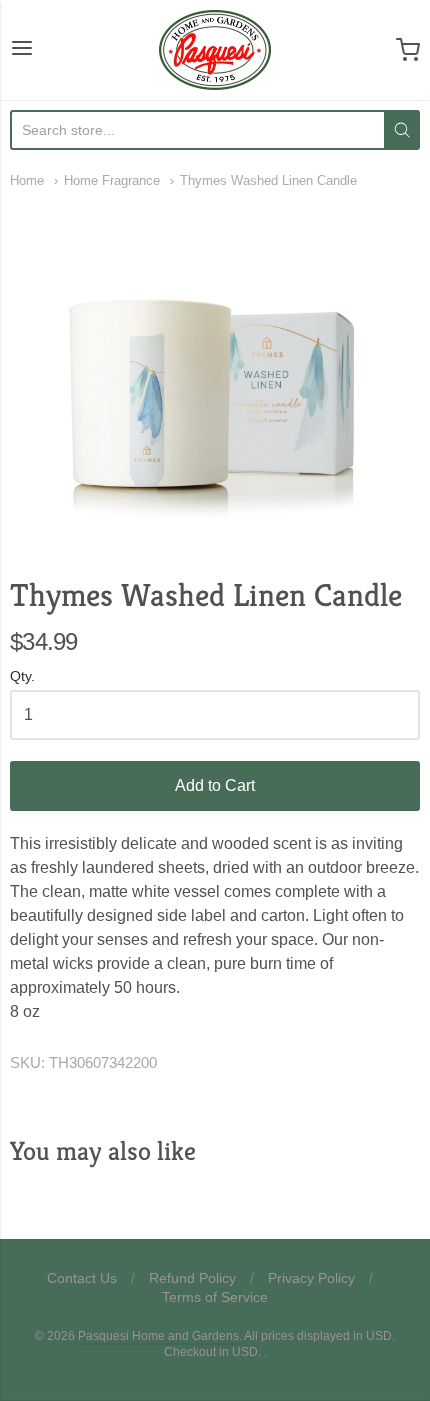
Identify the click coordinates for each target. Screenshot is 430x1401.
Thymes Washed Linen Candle (268, 180)
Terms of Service (215, 1297)
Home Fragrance (112, 180)
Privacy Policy (311, 1278)
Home (27, 180)
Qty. (22, 676)
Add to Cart (215, 785)
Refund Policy (192, 1278)
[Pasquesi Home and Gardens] (215, 50)
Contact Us (82, 1278)
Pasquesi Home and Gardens (158, 1336)
